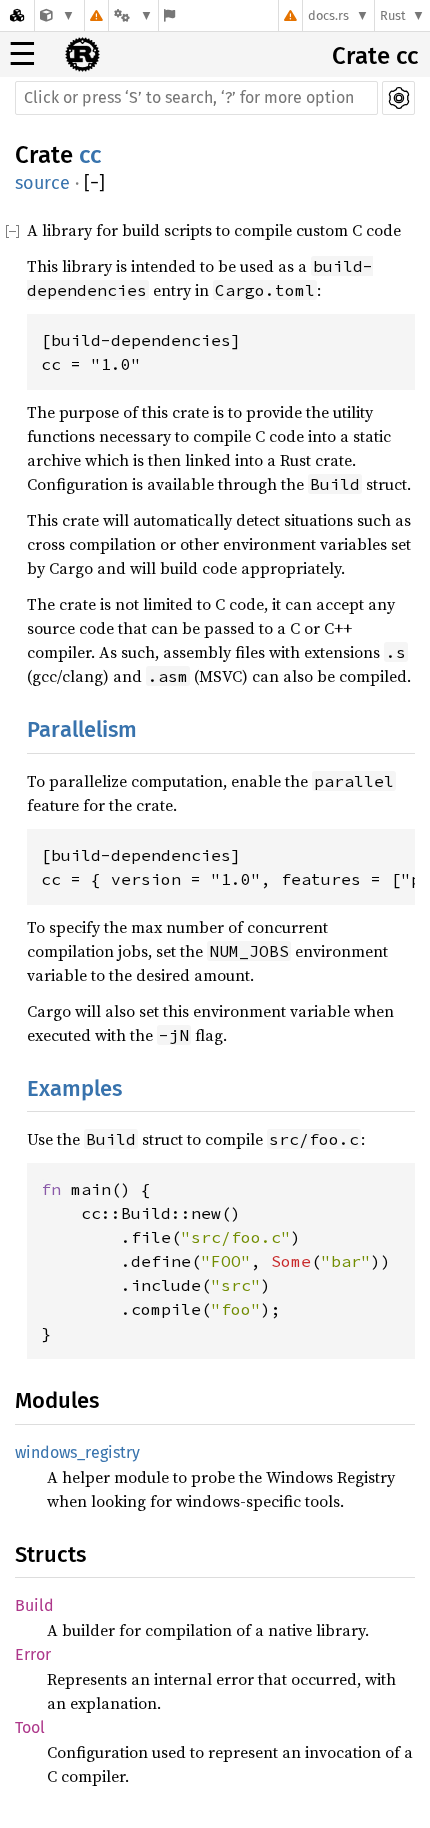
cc (90, 155)
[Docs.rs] (17, 15)
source (42, 183)
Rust (393, 15)
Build (34, 1605)
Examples (74, 1088)
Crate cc (375, 56)
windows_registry (77, 1452)
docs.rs (328, 15)
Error (33, 1654)
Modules (57, 1400)
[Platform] (133, 15)
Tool (30, 1727)
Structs (50, 1554)
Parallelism (82, 729)
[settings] (398, 98)
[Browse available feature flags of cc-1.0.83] (169, 15)
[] (94, 183)
